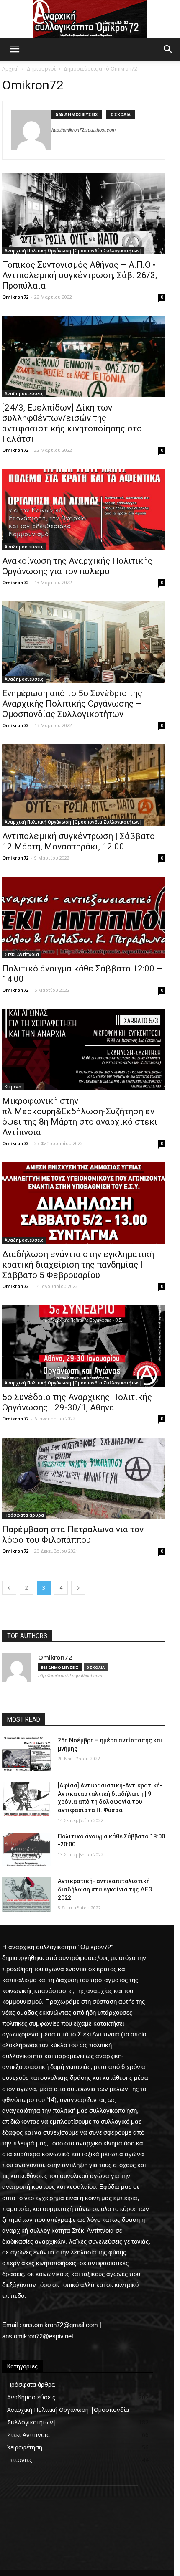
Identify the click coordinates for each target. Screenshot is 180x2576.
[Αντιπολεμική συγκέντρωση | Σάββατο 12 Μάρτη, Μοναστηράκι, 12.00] (84, 785)
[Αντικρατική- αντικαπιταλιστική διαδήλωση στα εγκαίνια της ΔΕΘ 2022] (27, 1894)
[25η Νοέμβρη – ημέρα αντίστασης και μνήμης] (27, 1754)
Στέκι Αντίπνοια (22, 954)
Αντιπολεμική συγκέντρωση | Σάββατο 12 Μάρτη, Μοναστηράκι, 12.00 (78, 841)
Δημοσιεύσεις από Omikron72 (100, 69)
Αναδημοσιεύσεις (24, 393)
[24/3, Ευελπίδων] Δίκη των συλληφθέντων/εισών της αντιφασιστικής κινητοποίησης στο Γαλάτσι (72, 423)
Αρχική (10, 69)
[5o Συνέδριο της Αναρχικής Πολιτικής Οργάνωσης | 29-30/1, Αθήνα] (84, 1346)
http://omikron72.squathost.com (84, 130)
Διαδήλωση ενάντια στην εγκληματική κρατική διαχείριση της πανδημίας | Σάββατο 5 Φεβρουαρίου (78, 1265)
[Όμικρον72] (90, 19)
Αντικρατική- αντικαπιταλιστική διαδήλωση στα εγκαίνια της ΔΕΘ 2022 (105, 1889)
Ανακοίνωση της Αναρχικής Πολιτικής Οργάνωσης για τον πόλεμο (77, 566)
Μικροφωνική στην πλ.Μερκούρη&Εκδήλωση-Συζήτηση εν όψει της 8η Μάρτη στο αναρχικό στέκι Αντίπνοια (80, 1117)
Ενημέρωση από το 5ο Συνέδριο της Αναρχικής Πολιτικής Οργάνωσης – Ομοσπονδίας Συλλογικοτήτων (72, 704)
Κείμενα (13, 1087)
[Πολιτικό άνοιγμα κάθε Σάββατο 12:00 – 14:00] (84, 917)
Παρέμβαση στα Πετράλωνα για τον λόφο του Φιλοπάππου (73, 1535)
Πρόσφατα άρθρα (24, 1515)
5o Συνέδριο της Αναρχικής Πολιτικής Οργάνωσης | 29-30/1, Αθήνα (77, 1402)
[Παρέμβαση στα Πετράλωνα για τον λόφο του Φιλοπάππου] (84, 1478)
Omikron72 (15, 297)
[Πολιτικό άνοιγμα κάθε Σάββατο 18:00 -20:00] (27, 1850)
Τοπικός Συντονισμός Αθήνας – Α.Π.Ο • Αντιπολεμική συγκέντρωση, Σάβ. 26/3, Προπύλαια (80, 275)
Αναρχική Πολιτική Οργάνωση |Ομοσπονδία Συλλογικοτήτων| (73, 251)
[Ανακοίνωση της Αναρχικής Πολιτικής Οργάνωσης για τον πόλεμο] (84, 510)
